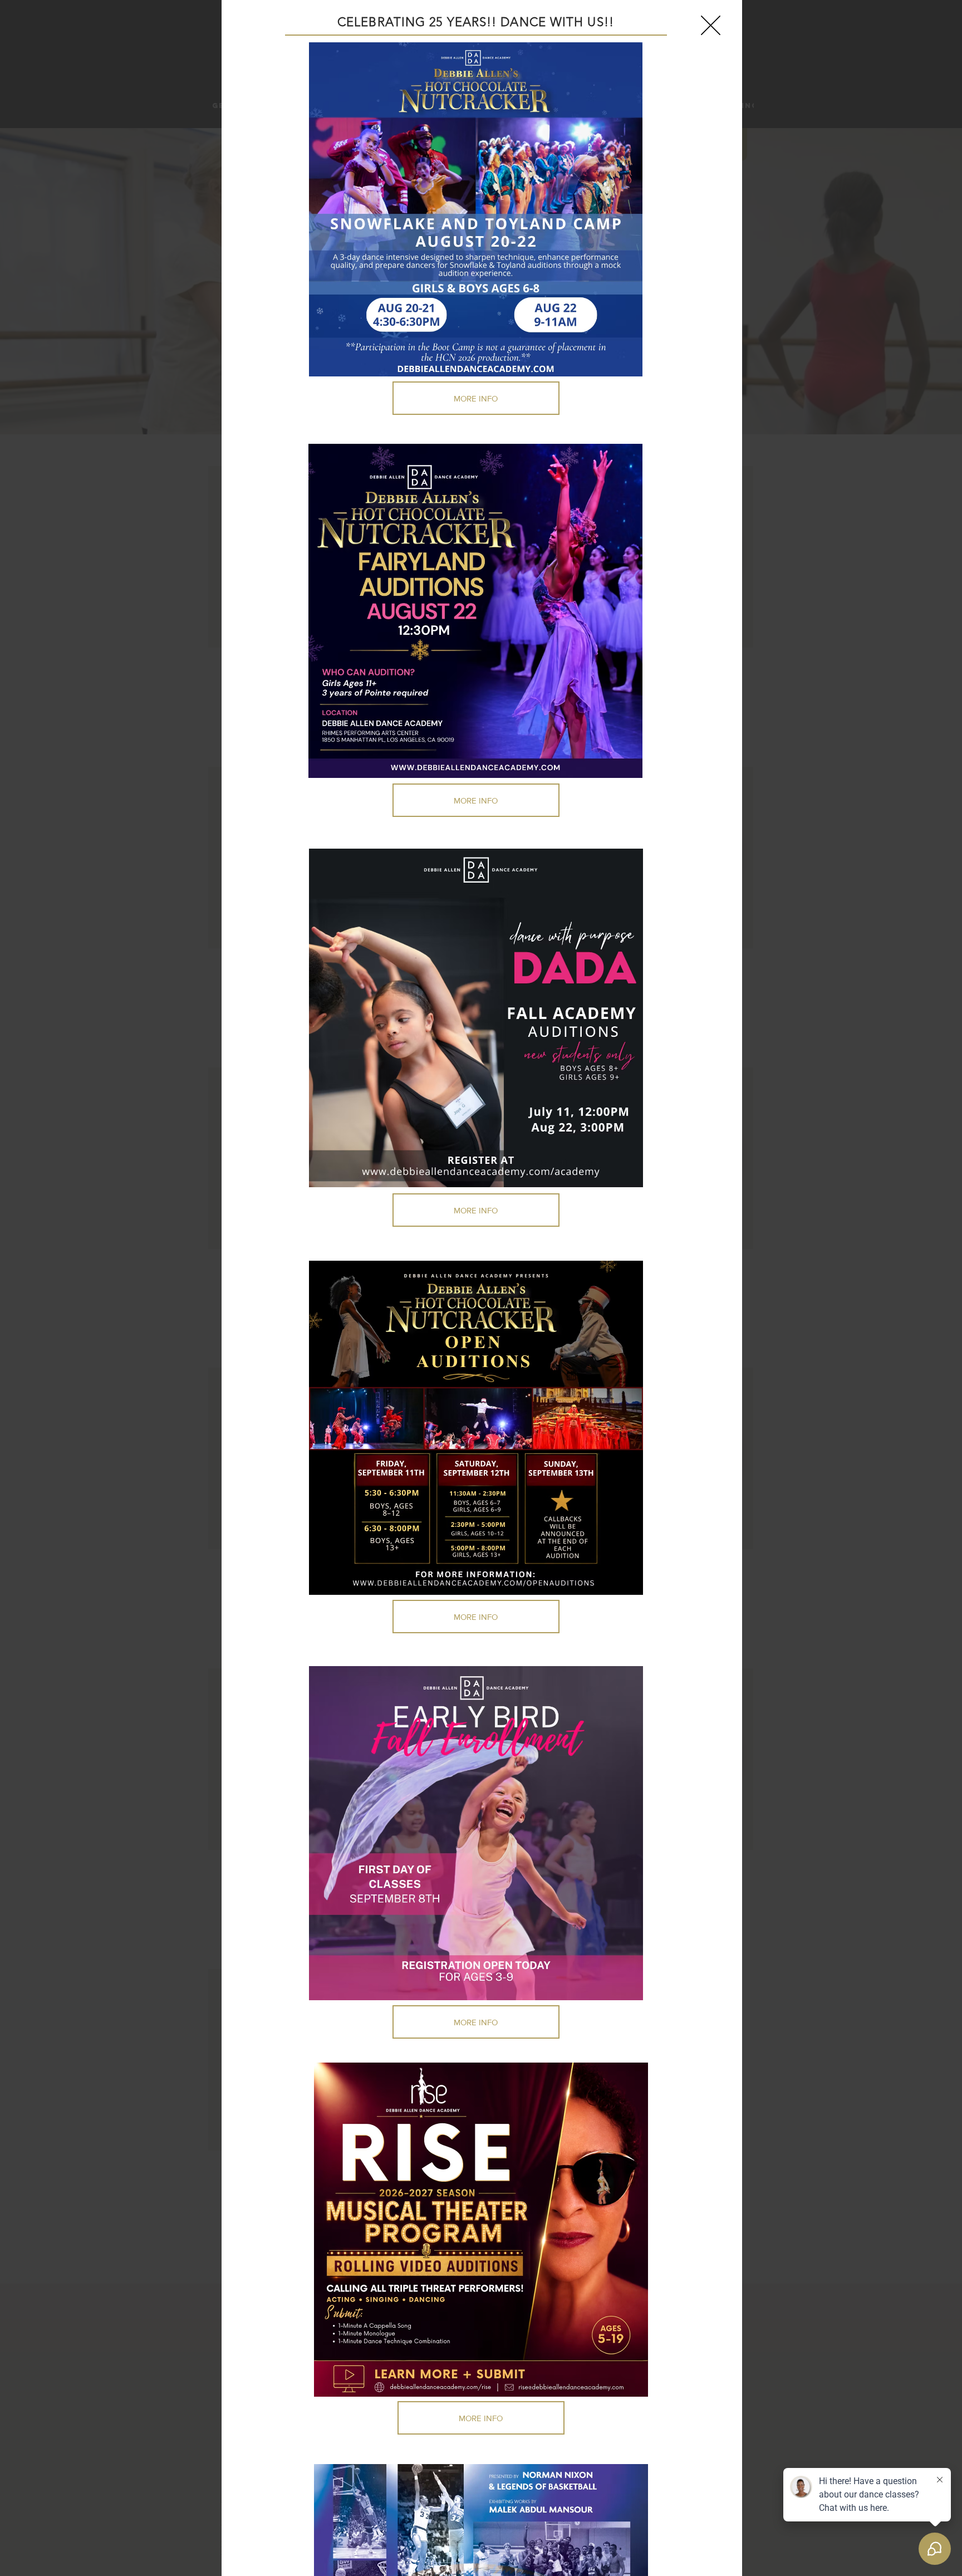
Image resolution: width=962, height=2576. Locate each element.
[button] (711, 25)
